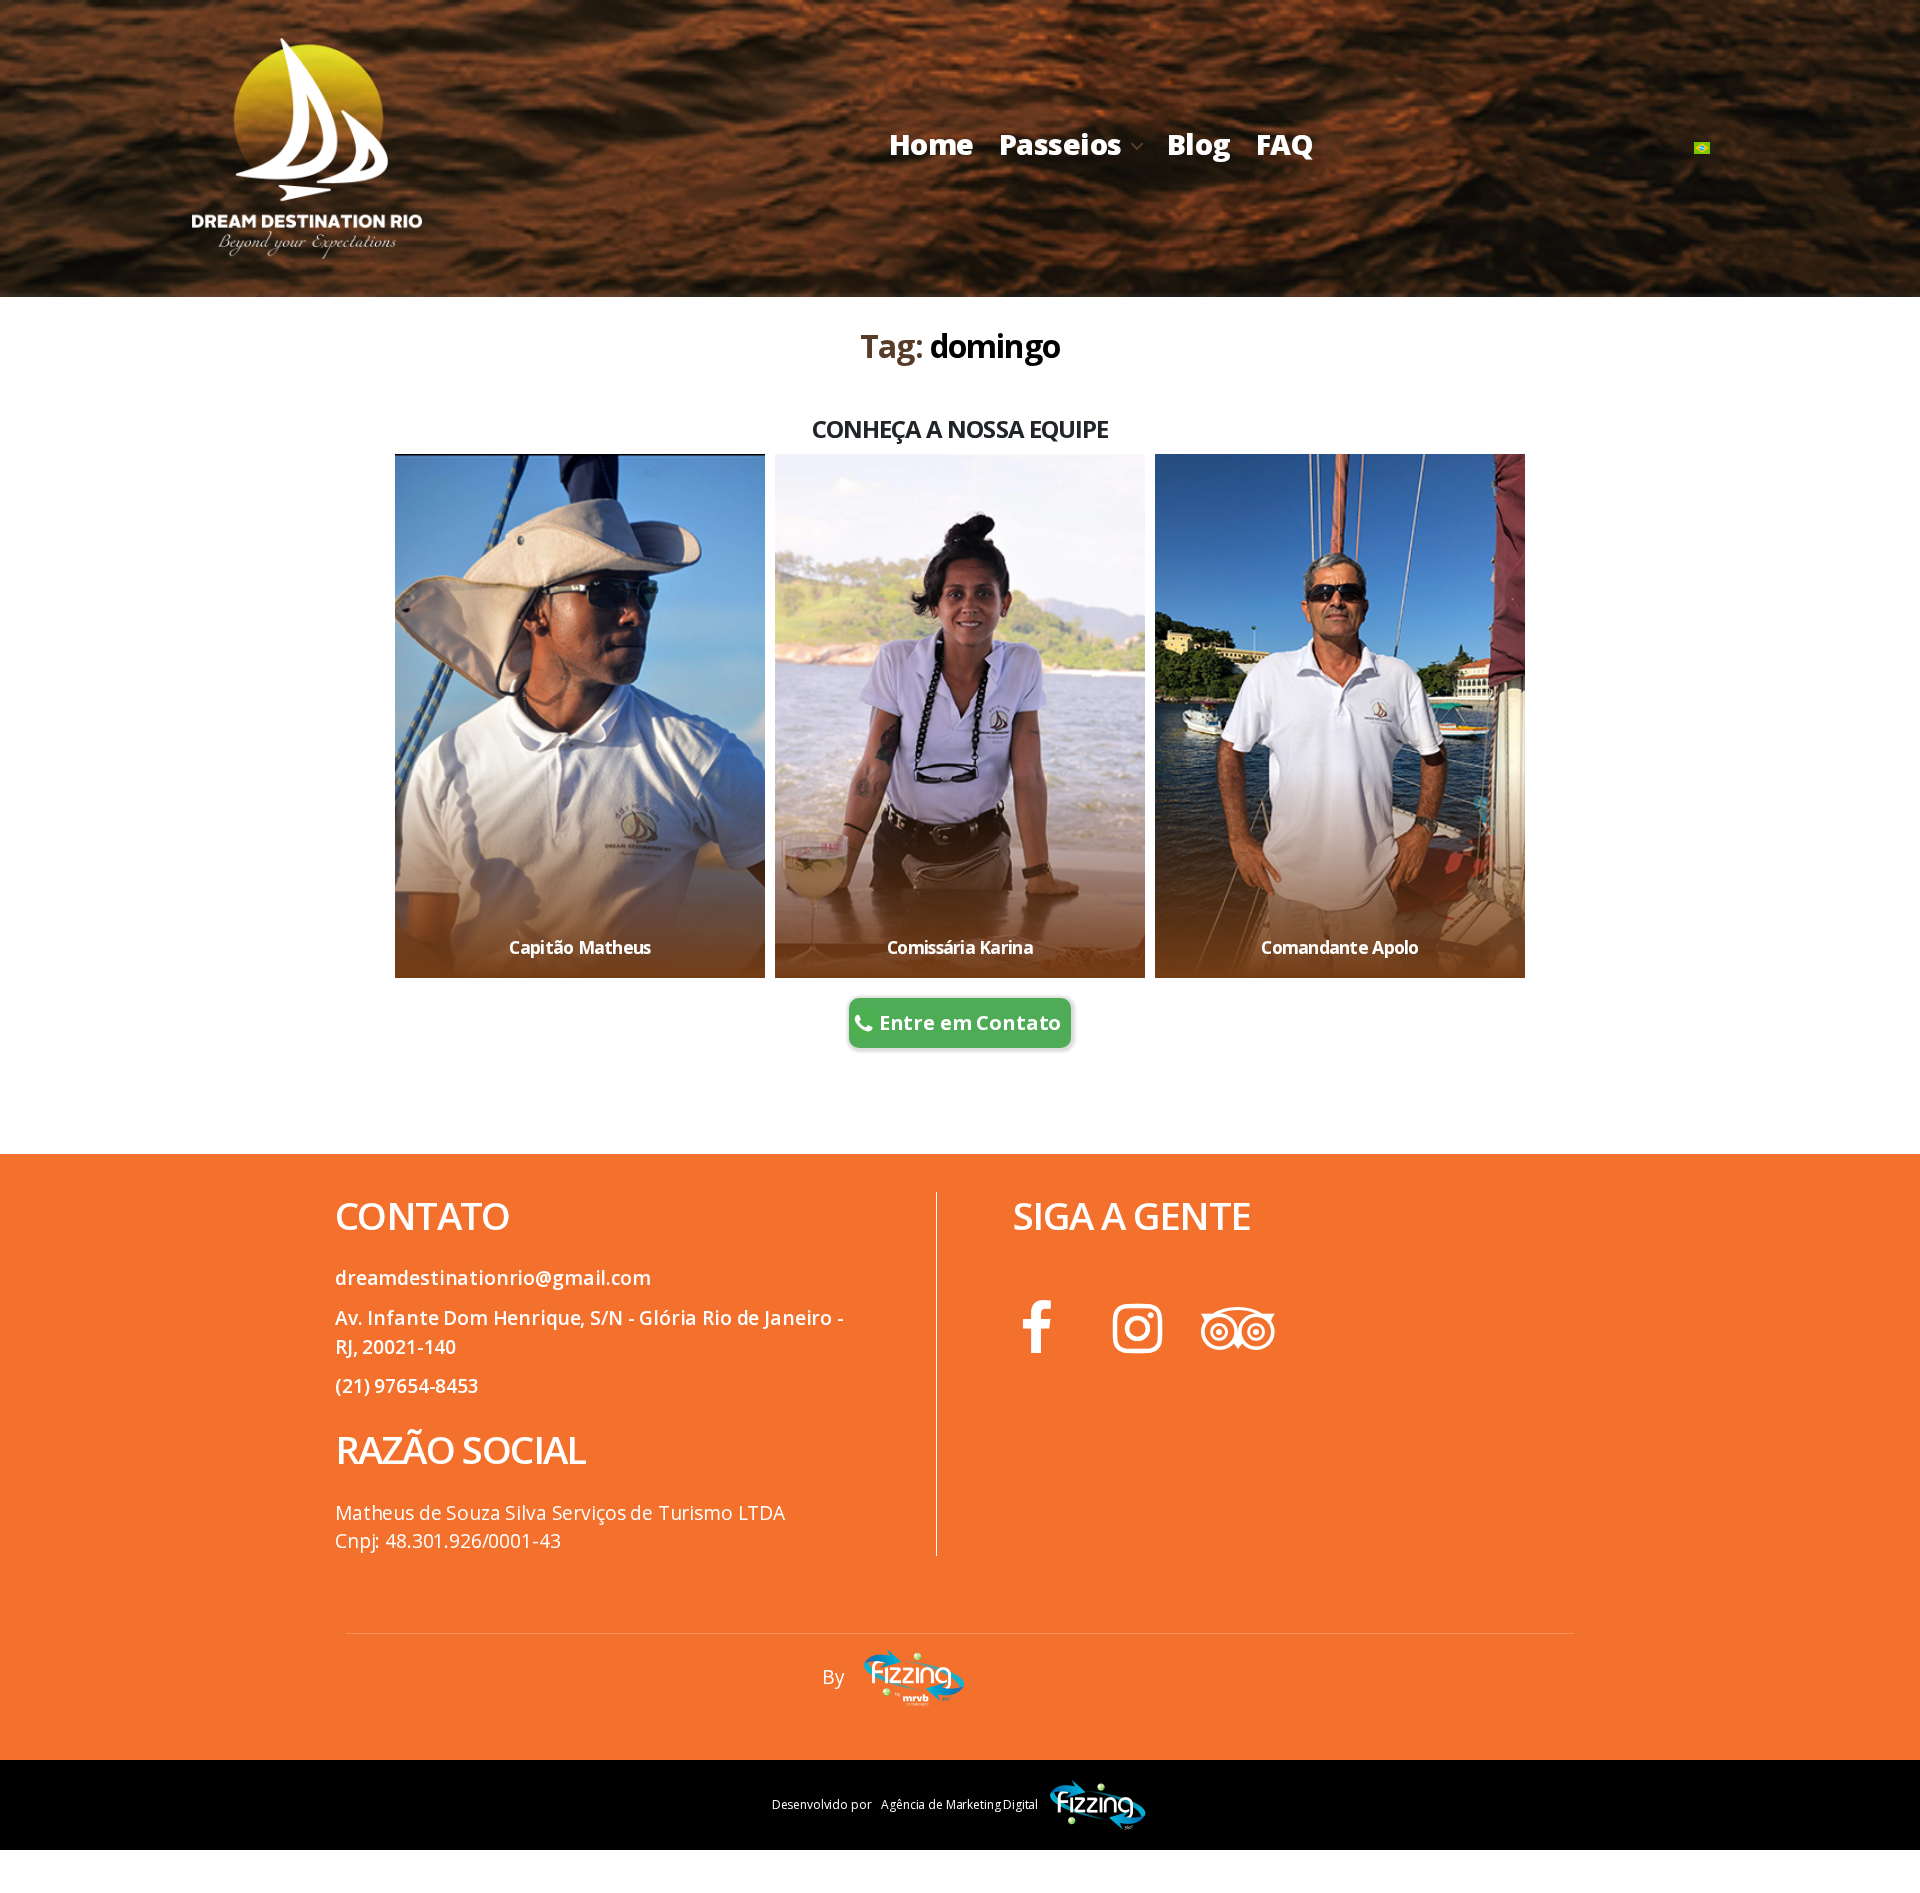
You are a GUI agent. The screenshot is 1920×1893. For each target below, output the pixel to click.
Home (931, 144)
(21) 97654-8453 (407, 1385)
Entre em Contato (970, 1022)
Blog (1199, 144)
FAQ (1285, 144)
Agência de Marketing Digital (959, 1804)
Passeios (1060, 144)
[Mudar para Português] (1702, 148)
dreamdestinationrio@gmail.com (493, 1277)
